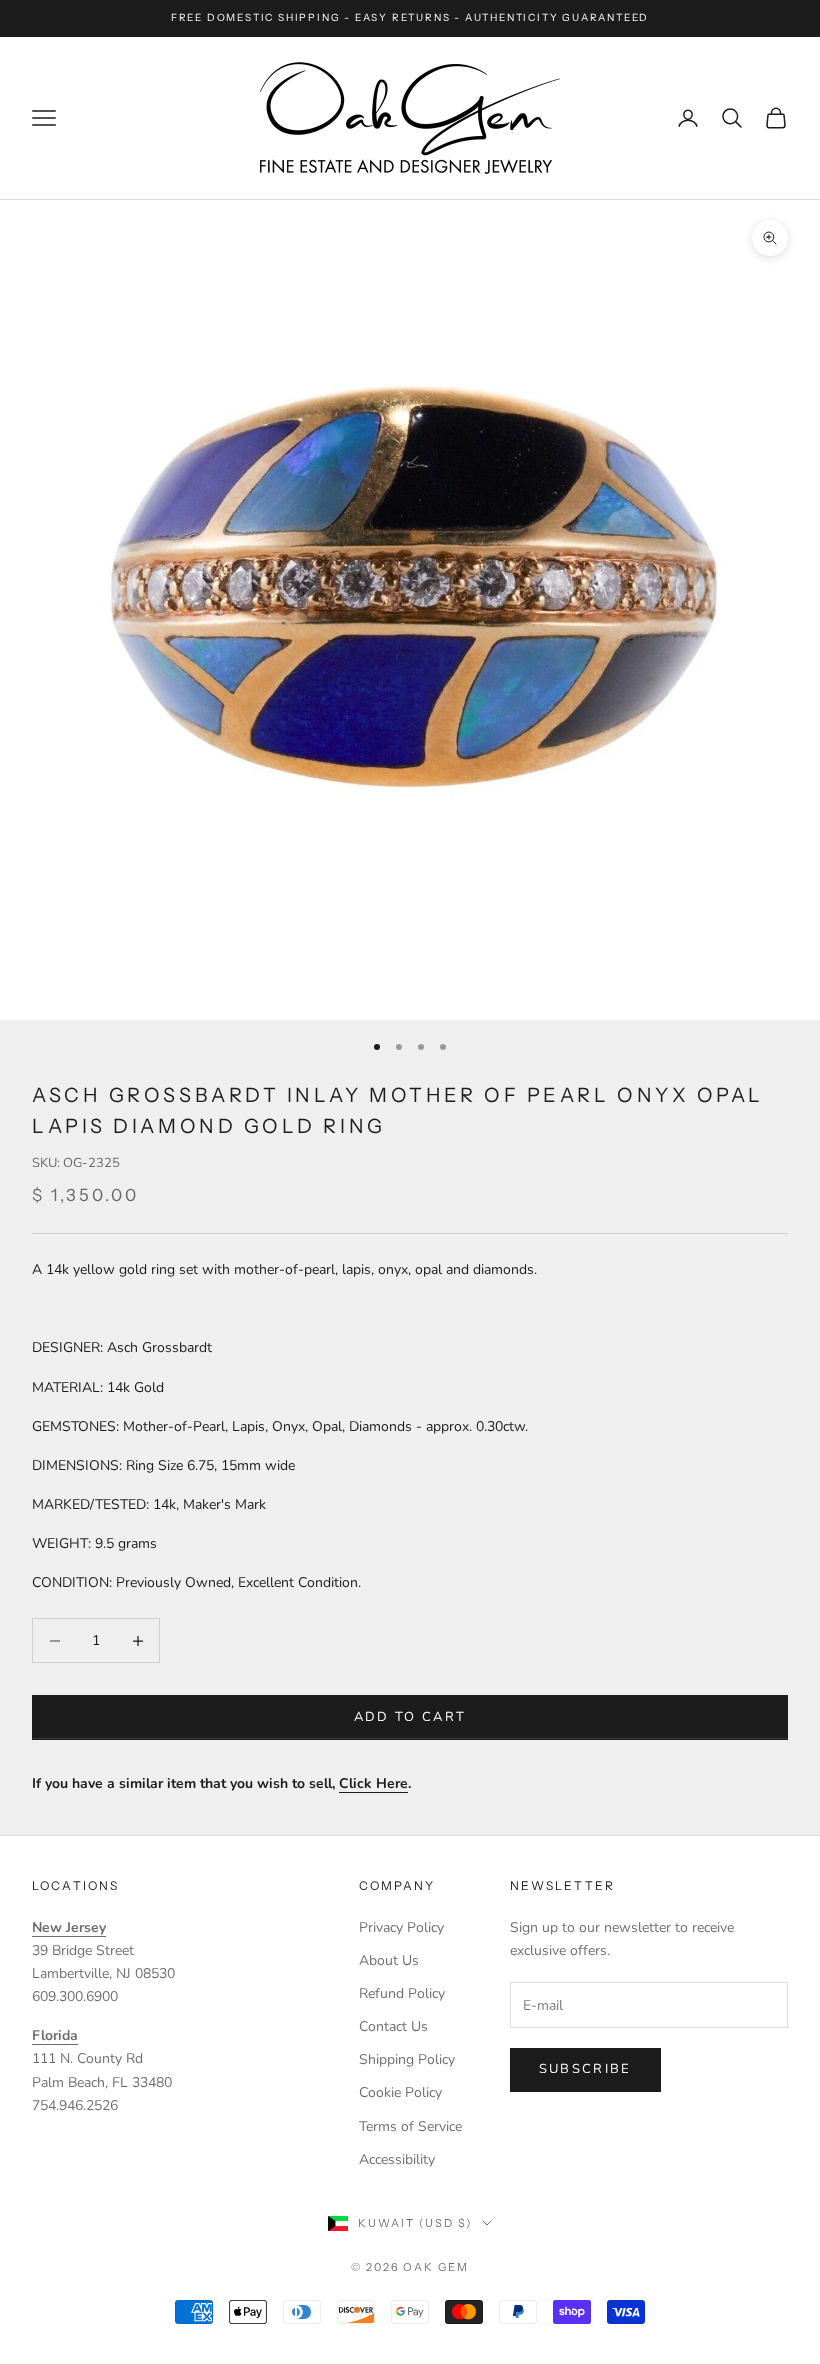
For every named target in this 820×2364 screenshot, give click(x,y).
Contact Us (393, 2026)
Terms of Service (410, 2126)
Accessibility (397, 2159)
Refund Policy (402, 1993)
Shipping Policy (407, 2059)
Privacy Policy (401, 1927)
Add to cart (410, 1717)
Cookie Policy (400, 2092)
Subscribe (585, 2069)
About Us (389, 1960)
